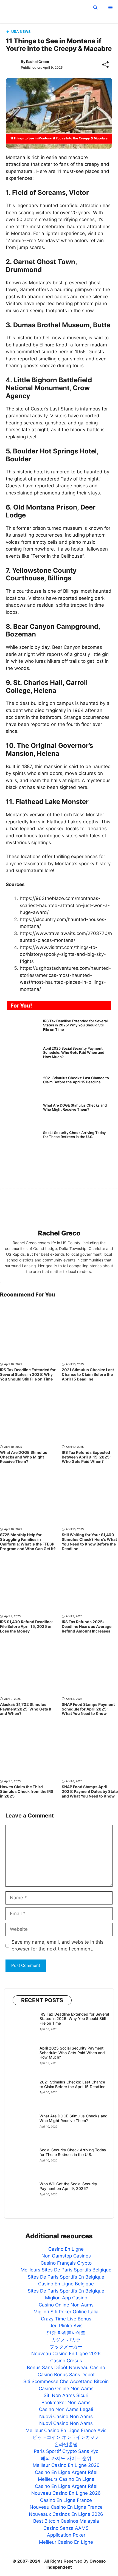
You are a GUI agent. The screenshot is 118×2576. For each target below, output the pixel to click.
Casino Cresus (66, 2361)
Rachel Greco (38, 62)
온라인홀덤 (66, 2444)
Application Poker (66, 2535)
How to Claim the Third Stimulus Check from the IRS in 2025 (27, 1791)
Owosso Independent (47, 7)
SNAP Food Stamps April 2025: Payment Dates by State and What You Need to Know (90, 1791)
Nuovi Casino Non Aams (66, 2416)
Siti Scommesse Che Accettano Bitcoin (66, 2381)
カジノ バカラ (66, 2340)
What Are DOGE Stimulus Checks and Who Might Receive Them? (75, 1107)
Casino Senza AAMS (66, 2528)
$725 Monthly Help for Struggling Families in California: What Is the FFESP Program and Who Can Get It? (28, 1542)
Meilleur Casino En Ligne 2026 (66, 2465)
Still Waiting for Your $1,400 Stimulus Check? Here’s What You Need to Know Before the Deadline (89, 1542)
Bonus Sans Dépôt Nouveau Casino (66, 2367)
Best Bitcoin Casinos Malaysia (66, 2521)
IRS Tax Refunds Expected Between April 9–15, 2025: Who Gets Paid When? (86, 1457)
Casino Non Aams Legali (66, 2409)
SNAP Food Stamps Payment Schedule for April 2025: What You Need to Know (88, 1709)
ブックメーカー (66, 2347)
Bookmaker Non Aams (66, 2403)
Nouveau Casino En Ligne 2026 (66, 2354)
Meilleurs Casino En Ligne (66, 2479)
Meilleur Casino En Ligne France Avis (66, 2430)
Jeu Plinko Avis (66, 2326)
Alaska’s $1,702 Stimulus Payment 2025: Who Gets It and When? (26, 1709)
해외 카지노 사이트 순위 (66, 2458)
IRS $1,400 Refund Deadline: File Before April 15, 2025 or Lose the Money (26, 1626)
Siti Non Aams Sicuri (66, 2395)
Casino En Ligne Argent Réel (66, 2472)
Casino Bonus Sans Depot (66, 2375)
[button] (95, 8)
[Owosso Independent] (8, 8)
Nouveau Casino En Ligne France (66, 2507)
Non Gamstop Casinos (66, 2256)
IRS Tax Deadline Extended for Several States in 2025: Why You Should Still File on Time (75, 1025)
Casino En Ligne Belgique (66, 2284)
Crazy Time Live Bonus (66, 2319)
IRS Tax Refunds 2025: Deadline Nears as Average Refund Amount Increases (87, 1626)
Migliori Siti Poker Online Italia (66, 2312)
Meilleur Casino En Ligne (66, 2542)
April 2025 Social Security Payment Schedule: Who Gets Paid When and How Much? (74, 1053)
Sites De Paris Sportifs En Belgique (66, 2277)
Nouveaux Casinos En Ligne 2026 (66, 2514)
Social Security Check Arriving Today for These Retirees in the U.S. (74, 1135)
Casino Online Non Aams (66, 2305)
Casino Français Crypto (66, 2263)
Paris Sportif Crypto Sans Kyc (66, 2451)
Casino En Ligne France (66, 2500)
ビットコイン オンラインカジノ (66, 2437)
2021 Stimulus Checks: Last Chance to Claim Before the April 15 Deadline (76, 1080)
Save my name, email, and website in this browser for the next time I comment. (57, 1946)
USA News (21, 31)
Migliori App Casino (66, 2298)
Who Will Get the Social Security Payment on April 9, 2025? (68, 2186)
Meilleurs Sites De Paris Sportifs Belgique (66, 2270)
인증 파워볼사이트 (66, 2333)
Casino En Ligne (66, 2249)
